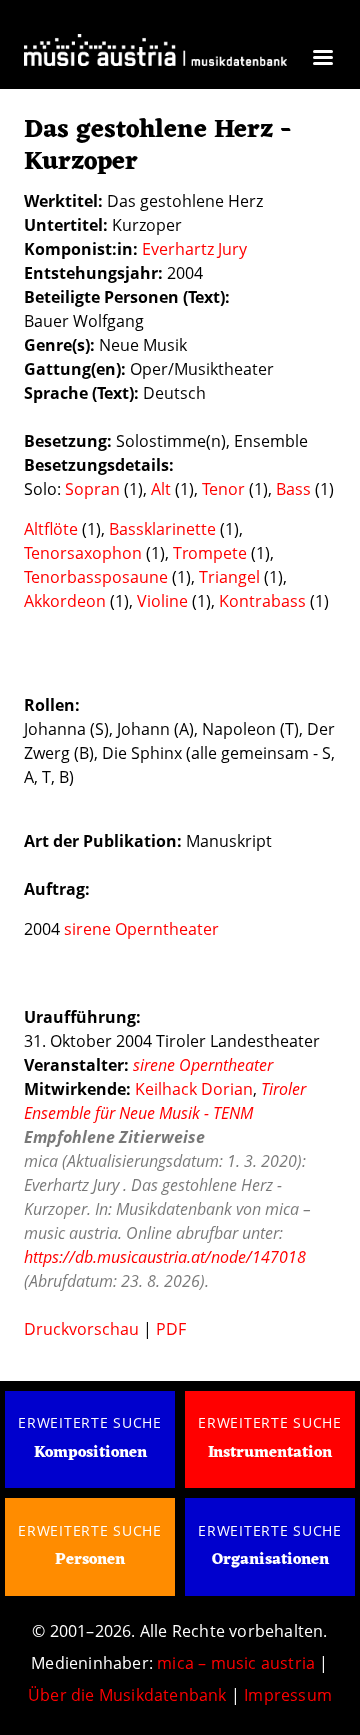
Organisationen (270, 1560)
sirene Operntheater (141, 929)
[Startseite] (155, 55)
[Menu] (322, 59)
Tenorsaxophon (83, 553)
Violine (162, 601)
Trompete (210, 553)
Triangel (229, 577)
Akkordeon (65, 601)
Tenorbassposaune (96, 577)
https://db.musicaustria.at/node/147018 (165, 1257)
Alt (161, 489)
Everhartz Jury (194, 249)
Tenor (223, 489)
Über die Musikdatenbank (127, 1695)
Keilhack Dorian (194, 1089)
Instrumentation (270, 1453)
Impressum (288, 1695)
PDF (171, 1329)
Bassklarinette (162, 529)
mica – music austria (236, 1663)
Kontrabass (262, 601)
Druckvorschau (81, 1329)
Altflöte (51, 529)
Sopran (92, 489)
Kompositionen (90, 1453)
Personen (90, 1560)
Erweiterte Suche (90, 1422)
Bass (293, 489)
